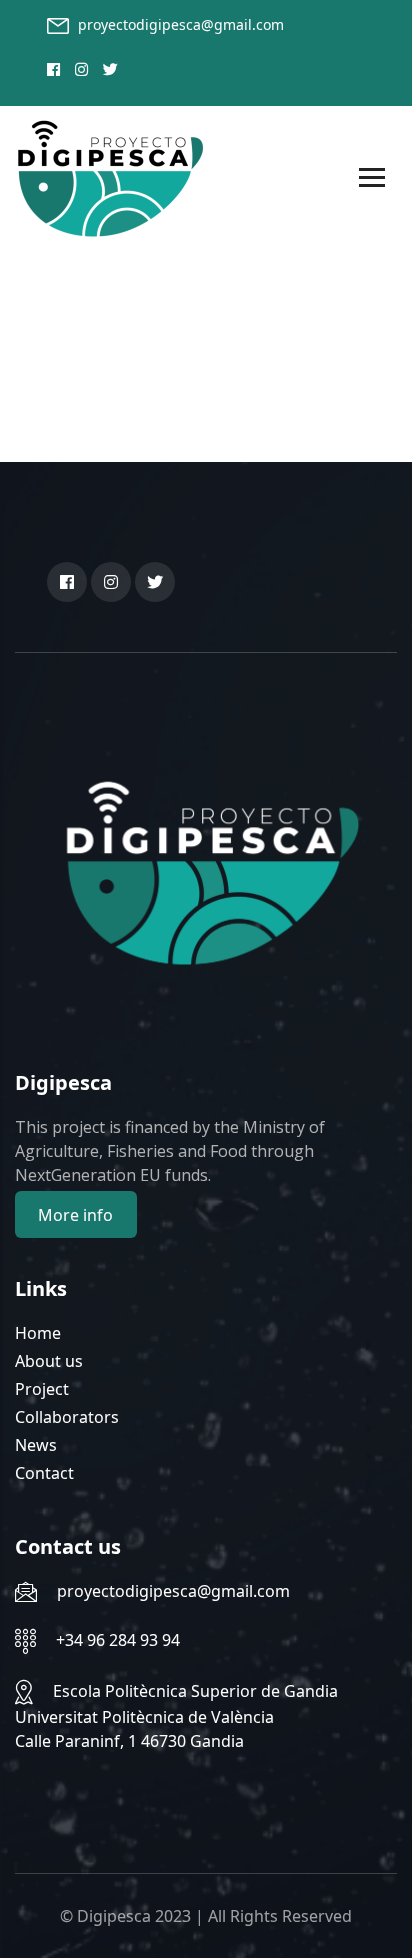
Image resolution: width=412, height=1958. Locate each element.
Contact (44, 1473)
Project (42, 1389)
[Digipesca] (110, 177)
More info (75, 1215)
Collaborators (67, 1417)
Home (38, 1333)
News (36, 1445)
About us (49, 1361)
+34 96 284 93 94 (118, 1640)
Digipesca (114, 1916)
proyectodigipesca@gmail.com (181, 24)
